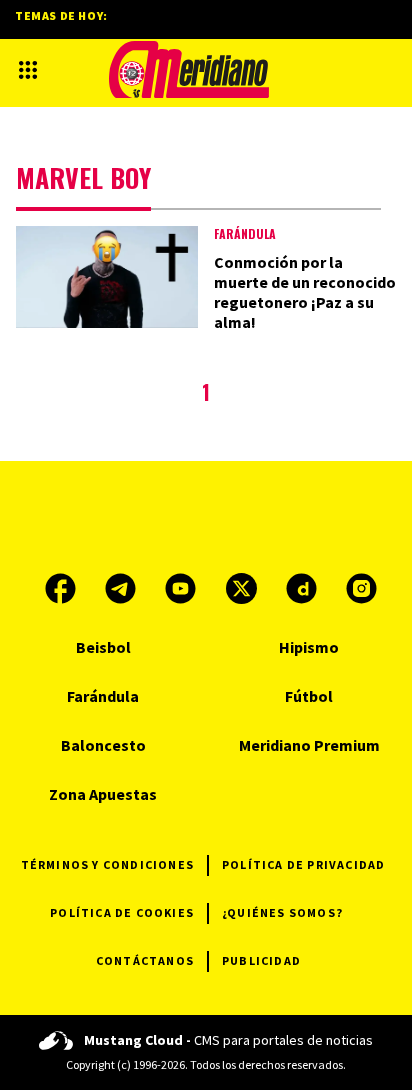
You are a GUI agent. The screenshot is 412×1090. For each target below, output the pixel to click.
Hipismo (309, 647)
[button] (28, 70)
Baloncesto (103, 745)
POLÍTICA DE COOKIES (122, 912)
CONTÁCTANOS (145, 960)
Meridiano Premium (309, 745)
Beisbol (103, 647)
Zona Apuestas (103, 794)
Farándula (245, 233)
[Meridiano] (189, 69)
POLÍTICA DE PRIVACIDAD (303, 864)
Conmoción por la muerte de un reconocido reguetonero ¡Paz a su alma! (305, 292)
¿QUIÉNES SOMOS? (282, 912)
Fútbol (309, 696)
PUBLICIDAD (261, 960)
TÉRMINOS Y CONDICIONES (107, 864)
